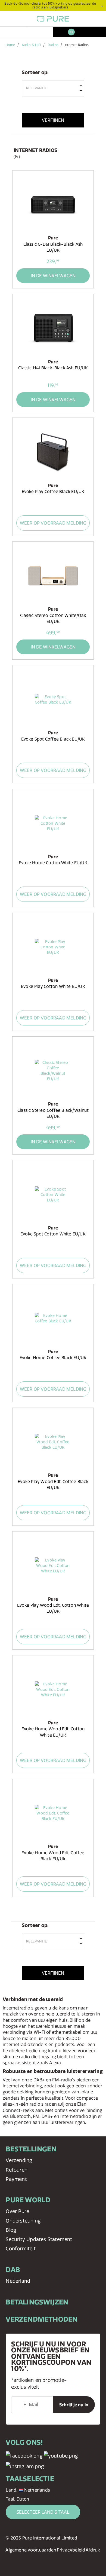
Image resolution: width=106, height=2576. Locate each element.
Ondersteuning (23, 2221)
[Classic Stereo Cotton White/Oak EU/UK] (53, 576)
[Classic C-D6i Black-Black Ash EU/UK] (53, 205)
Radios (53, 45)
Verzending (19, 2160)
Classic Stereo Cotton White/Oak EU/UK (53, 618)
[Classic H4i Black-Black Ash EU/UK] (53, 328)
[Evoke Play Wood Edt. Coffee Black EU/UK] (53, 1442)
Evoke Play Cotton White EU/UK (53, 986)
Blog (11, 2230)
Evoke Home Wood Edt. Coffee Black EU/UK (53, 1856)
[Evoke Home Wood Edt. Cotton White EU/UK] (53, 1689)
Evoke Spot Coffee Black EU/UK (53, 739)
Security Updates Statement (39, 2239)
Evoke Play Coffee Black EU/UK (53, 491)
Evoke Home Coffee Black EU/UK (53, 1358)
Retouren (17, 2170)
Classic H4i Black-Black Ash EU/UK (53, 368)
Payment (16, 2179)
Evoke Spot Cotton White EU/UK (53, 1234)
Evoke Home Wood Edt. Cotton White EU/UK (53, 1732)
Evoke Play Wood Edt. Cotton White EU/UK (53, 1608)
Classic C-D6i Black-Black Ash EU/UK (53, 247)
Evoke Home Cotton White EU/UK (53, 863)
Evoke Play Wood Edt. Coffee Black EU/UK (53, 1485)
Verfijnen (53, 120)
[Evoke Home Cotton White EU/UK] (53, 823)
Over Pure (17, 2211)
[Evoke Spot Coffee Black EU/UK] (53, 699)
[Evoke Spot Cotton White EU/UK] (53, 1194)
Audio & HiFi (31, 45)
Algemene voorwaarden (31, 2550)
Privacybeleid (71, 2550)
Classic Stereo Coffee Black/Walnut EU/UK (53, 1113)
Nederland (18, 2281)
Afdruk (93, 2550)
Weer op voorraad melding (53, 523)
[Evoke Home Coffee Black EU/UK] (53, 1318)
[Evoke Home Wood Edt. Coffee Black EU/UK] (53, 1813)
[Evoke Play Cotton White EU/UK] (53, 947)
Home (10, 45)
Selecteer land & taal (43, 2512)
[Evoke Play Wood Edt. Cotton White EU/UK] (53, 1566)
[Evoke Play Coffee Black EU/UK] (53, 452)
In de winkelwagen (53, 276)
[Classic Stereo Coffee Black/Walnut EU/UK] (53, 1071)
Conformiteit (21, 2248)
